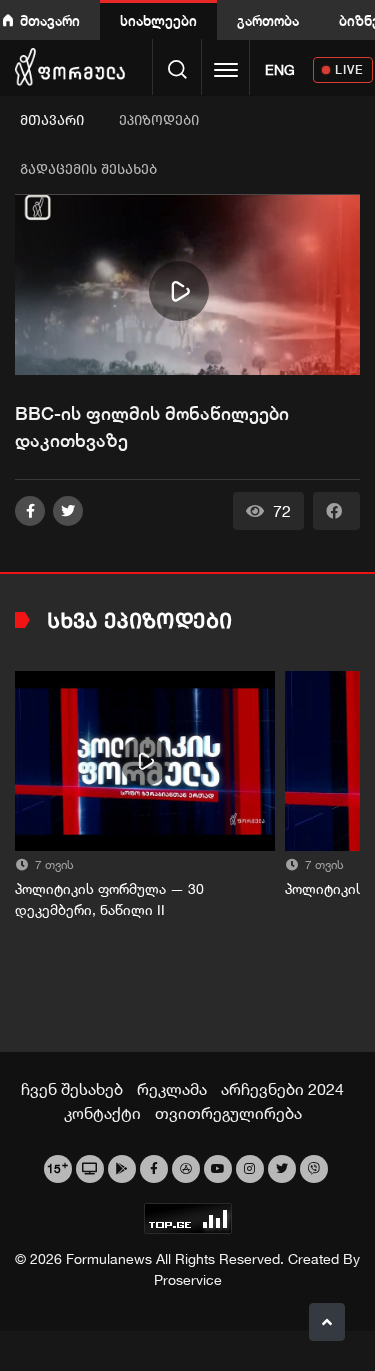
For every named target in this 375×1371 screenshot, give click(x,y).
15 (57, 1167)
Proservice (188, 1280)
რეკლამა (172, 1089)
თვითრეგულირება (228, 1113)
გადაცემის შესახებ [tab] (88, 169)
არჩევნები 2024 (282, 1089)
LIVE (349, 69)
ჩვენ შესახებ (72, 1089)
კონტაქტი (102, 1113)
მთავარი (50, 20)
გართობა (268, 20)
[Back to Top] (327, 1322)
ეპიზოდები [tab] (159, 120)
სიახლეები (158, 20)
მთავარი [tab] (52, 120)
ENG (280, 70)
